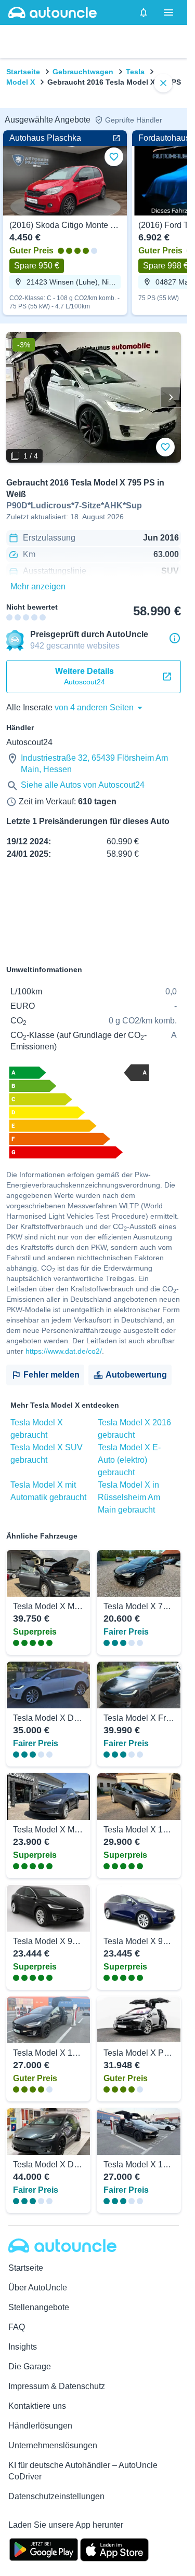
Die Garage (30, 2366)
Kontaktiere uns (37, 2406)
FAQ (17, 2327)
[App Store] (114, 2548)
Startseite (23, 72)
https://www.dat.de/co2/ (64, 1351)
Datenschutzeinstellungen (56, 2496)
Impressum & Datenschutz (57, 2386)
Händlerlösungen (40, 2426)
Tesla (135, 72)
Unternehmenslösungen (53, 2445)
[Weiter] (171, 397)
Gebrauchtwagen (83, 72)
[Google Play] (44, 2548)
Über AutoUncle (38, 2288)
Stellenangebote (39, 2307)
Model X (21, 82)
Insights (23, 2347)
